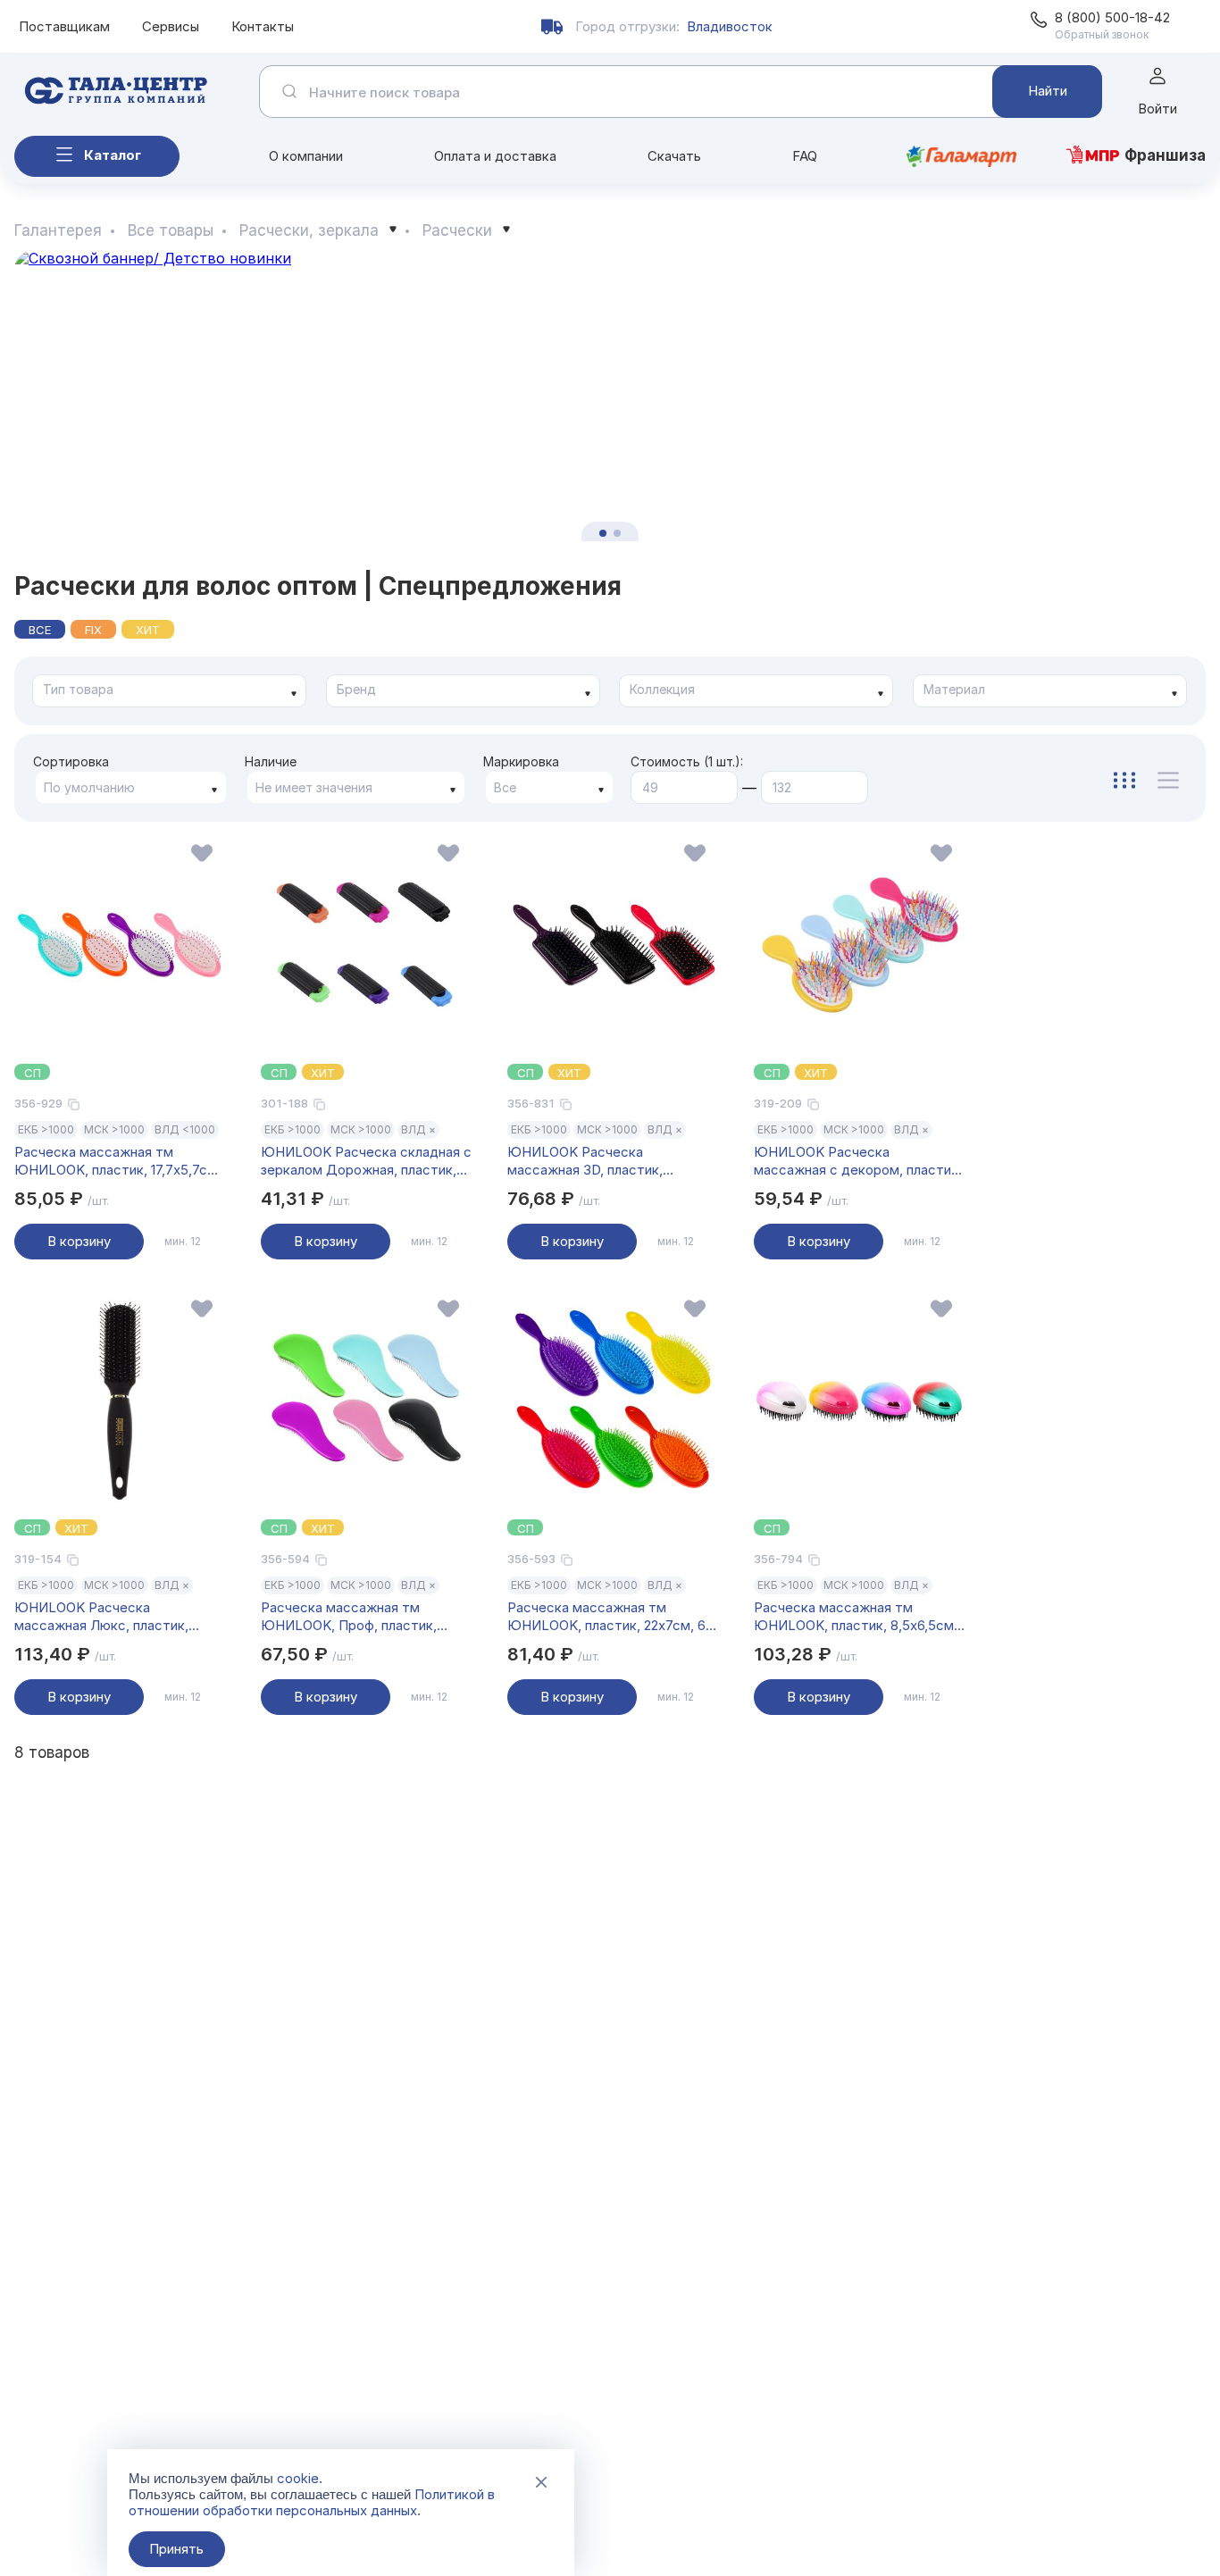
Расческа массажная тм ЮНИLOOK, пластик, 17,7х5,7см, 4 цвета (117, 1161)
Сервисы (171, 26)
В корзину (79, 1241)
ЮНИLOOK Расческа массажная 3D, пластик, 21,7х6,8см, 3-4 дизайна (585, 1161)
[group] (610, 396)
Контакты (263, 26)
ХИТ (148, 630)
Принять (176, 2549)
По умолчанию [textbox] (89, 787)
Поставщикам (64, 26)
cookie (298, 2478)
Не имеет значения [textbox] (314, 787)
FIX (93, 630)
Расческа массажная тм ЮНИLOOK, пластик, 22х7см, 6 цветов (606, 1617)
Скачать (674, 156)
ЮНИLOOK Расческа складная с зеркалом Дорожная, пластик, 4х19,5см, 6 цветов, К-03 (366, 1161)
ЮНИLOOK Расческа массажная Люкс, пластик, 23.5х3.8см (101, 1617)
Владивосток (730, 26)
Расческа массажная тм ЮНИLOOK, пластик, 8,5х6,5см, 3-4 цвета (856, 1617)
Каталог (113, 155)
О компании (306, 156)
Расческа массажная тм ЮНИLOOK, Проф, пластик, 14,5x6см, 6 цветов (349, 1617)
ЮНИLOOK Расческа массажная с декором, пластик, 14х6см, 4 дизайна (858, 1161)
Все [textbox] (505, 787)
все (40, 630)
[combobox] (169, 691)
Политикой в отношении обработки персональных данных (312, 2502)
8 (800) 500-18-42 (1112, 17)
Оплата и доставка (495, 156)
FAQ (805, 156)
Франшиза (1165, 155)
